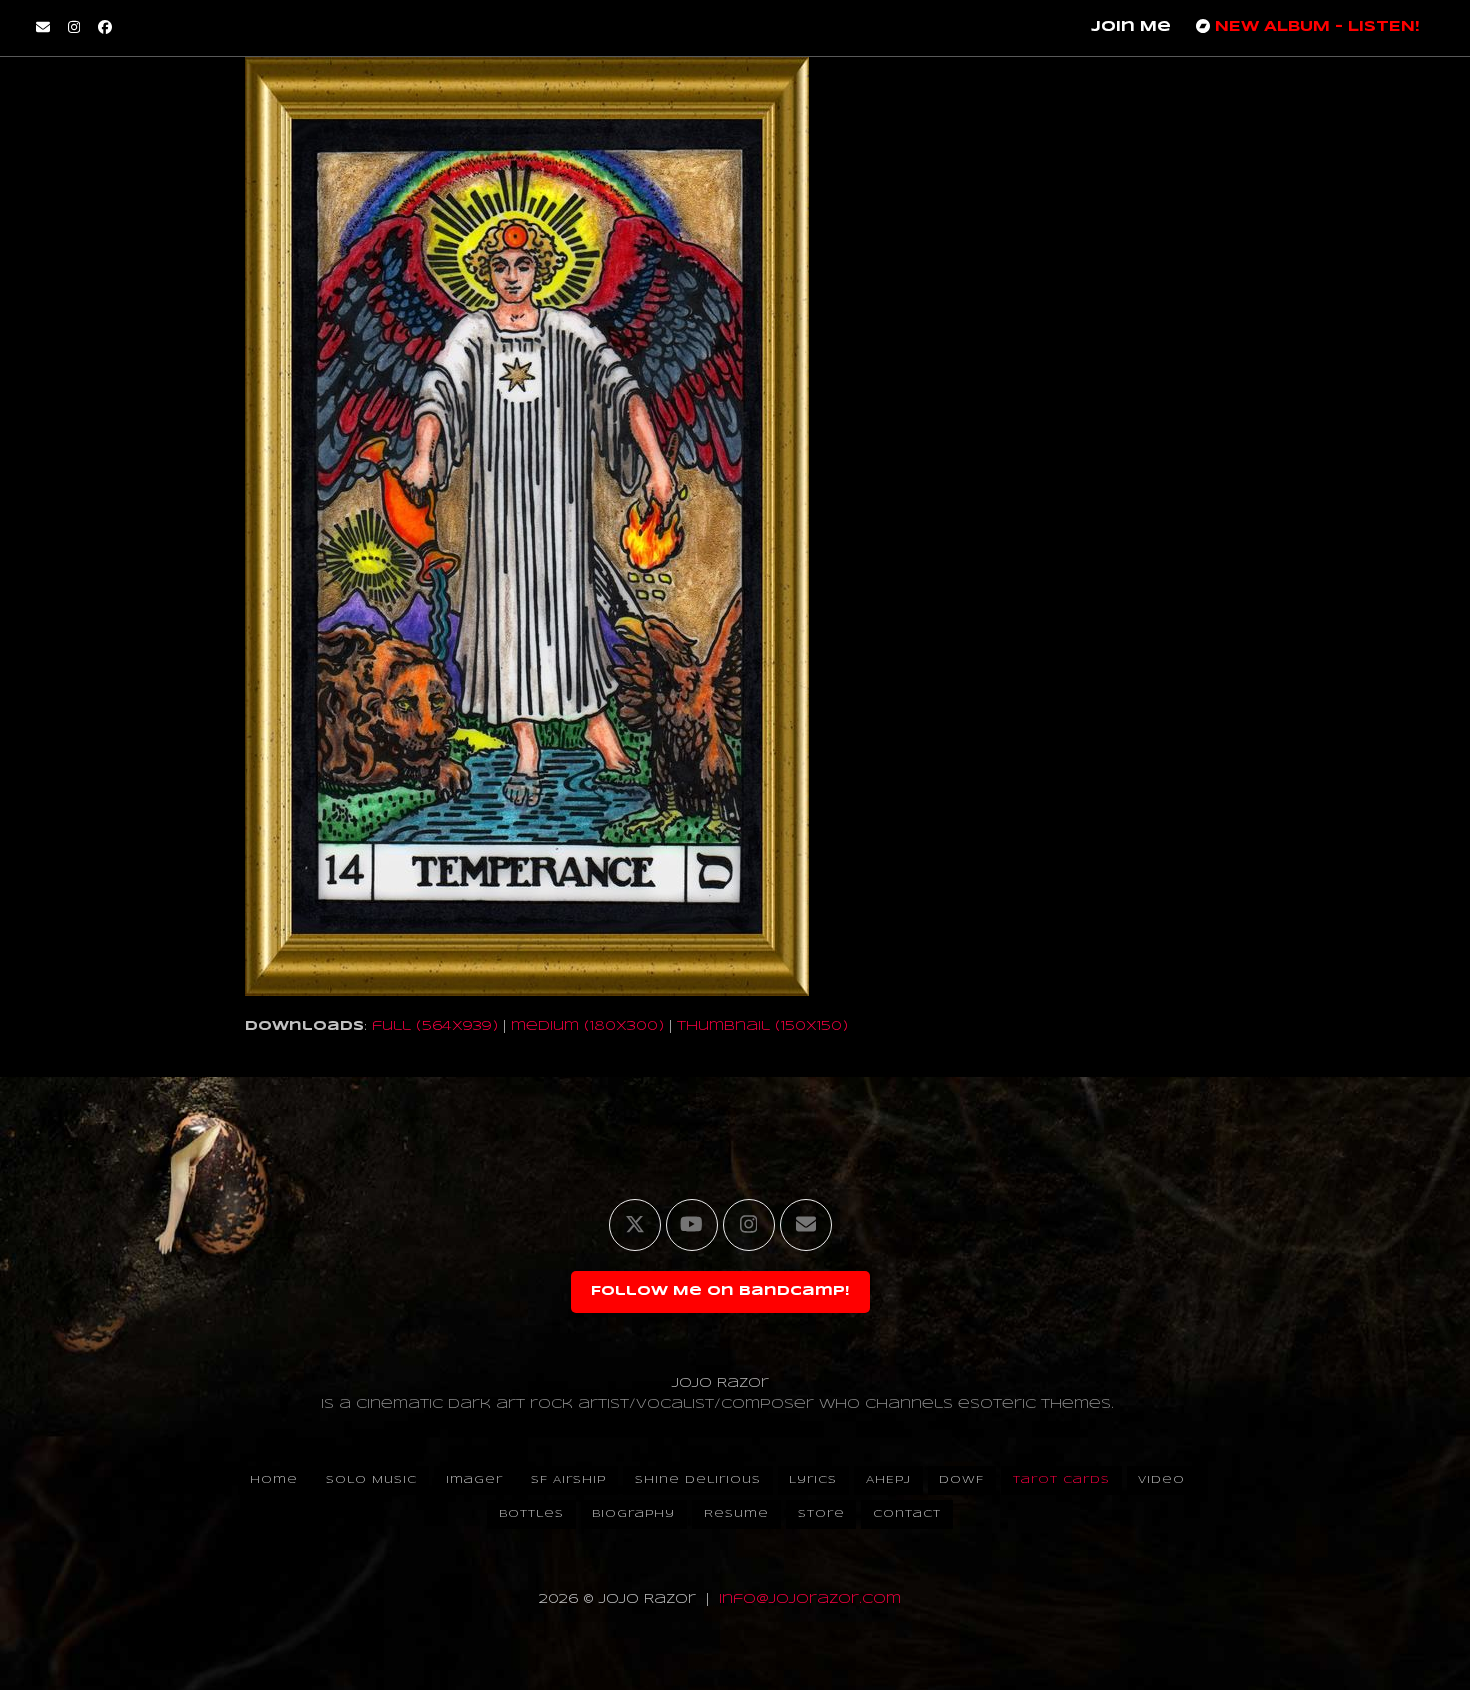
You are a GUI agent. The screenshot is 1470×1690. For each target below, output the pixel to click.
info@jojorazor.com (810, 1599)
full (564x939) (435, 1026)
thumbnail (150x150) (762, 1026)
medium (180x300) (587, 1026)
